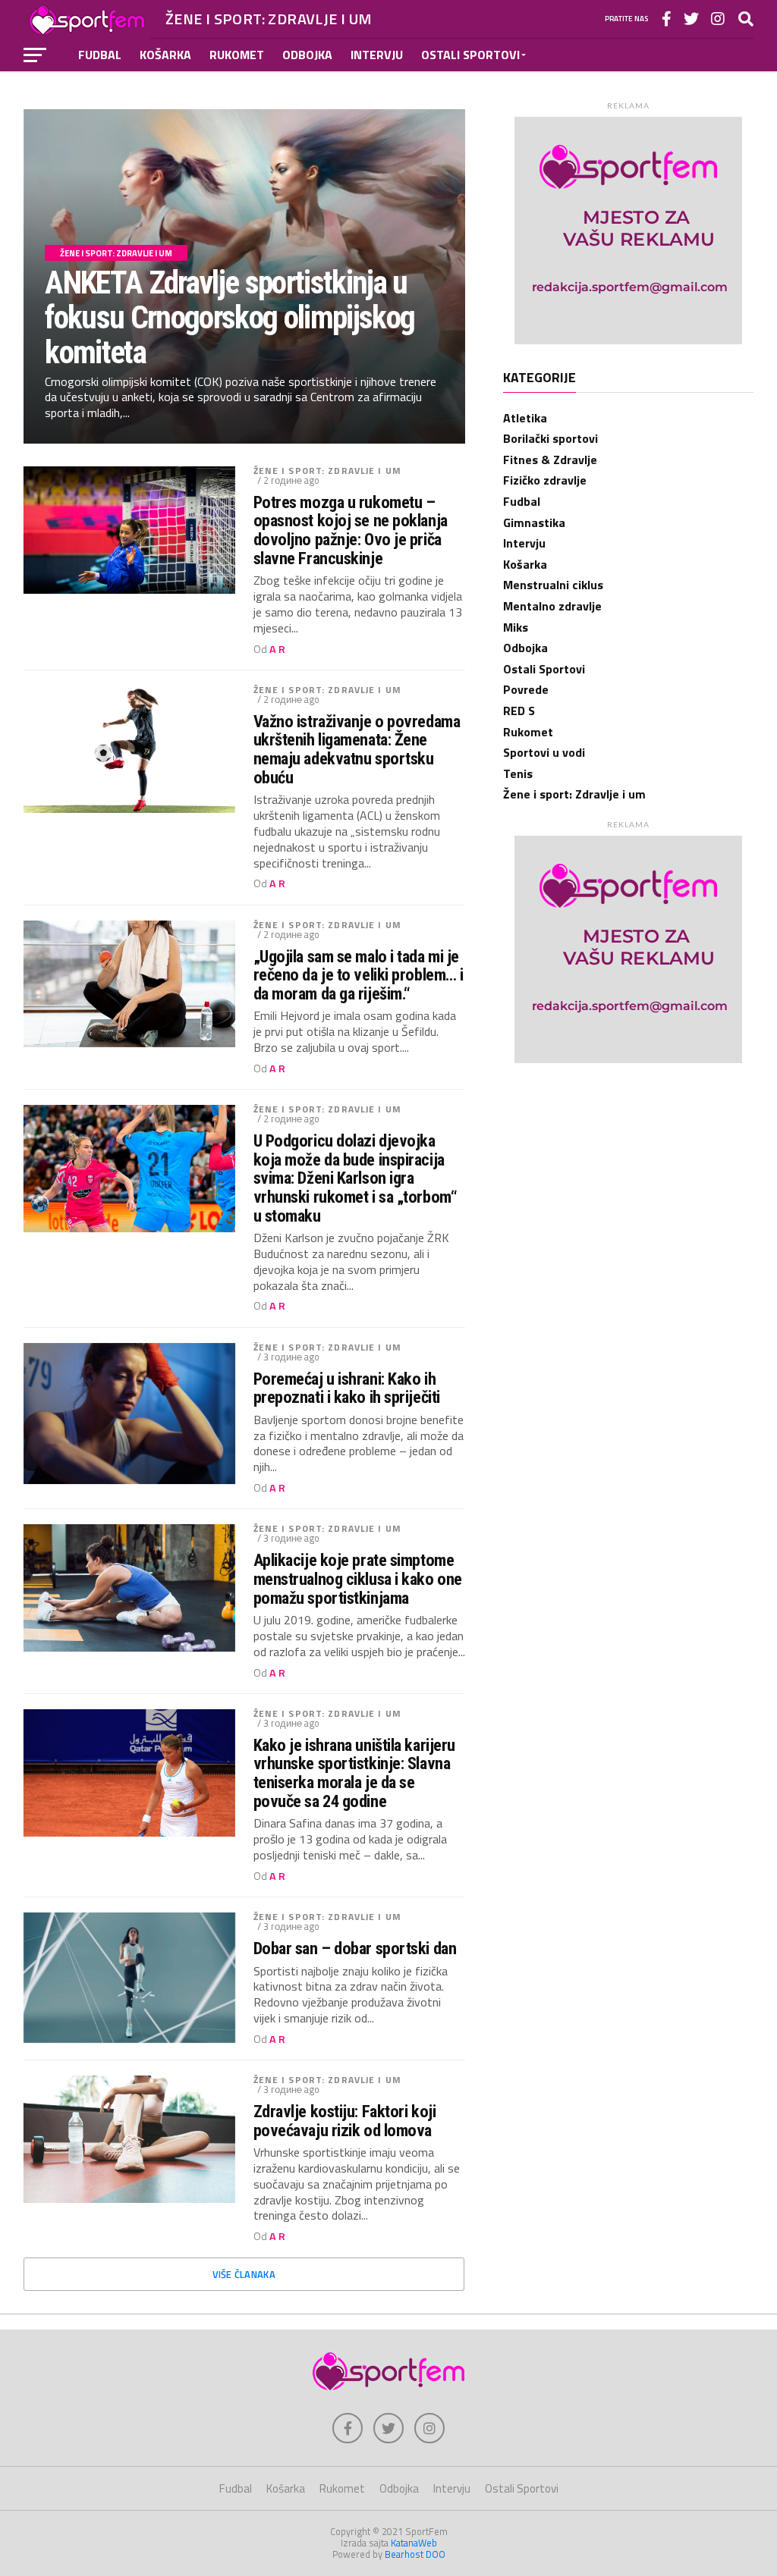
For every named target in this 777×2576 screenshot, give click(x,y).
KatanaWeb (414, 2543)
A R (277, 649)
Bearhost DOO (415, 2554)
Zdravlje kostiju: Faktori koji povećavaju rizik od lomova (345, 2121)
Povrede (526, 689)
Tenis (518, 773)
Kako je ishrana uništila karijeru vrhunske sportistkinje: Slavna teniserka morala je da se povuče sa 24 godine (354, 1773)
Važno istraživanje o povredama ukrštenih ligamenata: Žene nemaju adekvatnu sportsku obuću (357, 750)
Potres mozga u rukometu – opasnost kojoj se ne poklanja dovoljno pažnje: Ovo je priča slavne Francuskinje (351, 530)
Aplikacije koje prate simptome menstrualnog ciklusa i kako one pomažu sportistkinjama (358, 1579)
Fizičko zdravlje (545, 480)
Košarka (165, 55)
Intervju (377, 55)
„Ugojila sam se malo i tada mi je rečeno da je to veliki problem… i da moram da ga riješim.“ (359, 975)
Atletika (525, 418)
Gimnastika (534, 522)
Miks (516, 627)
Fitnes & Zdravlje (550, 460)
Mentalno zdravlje (552, 606)
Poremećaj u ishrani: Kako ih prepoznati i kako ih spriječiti (347, 1388)
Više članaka (244, 2274)
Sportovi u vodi (544, 752)
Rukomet (237, 55)
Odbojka (307, 55)
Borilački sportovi (551, 438)
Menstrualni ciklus (553, 585)
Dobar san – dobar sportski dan (355, 1948)
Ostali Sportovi (470, 55)
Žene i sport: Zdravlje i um (327, 471)
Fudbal (100, 55)
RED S (519, 711)
